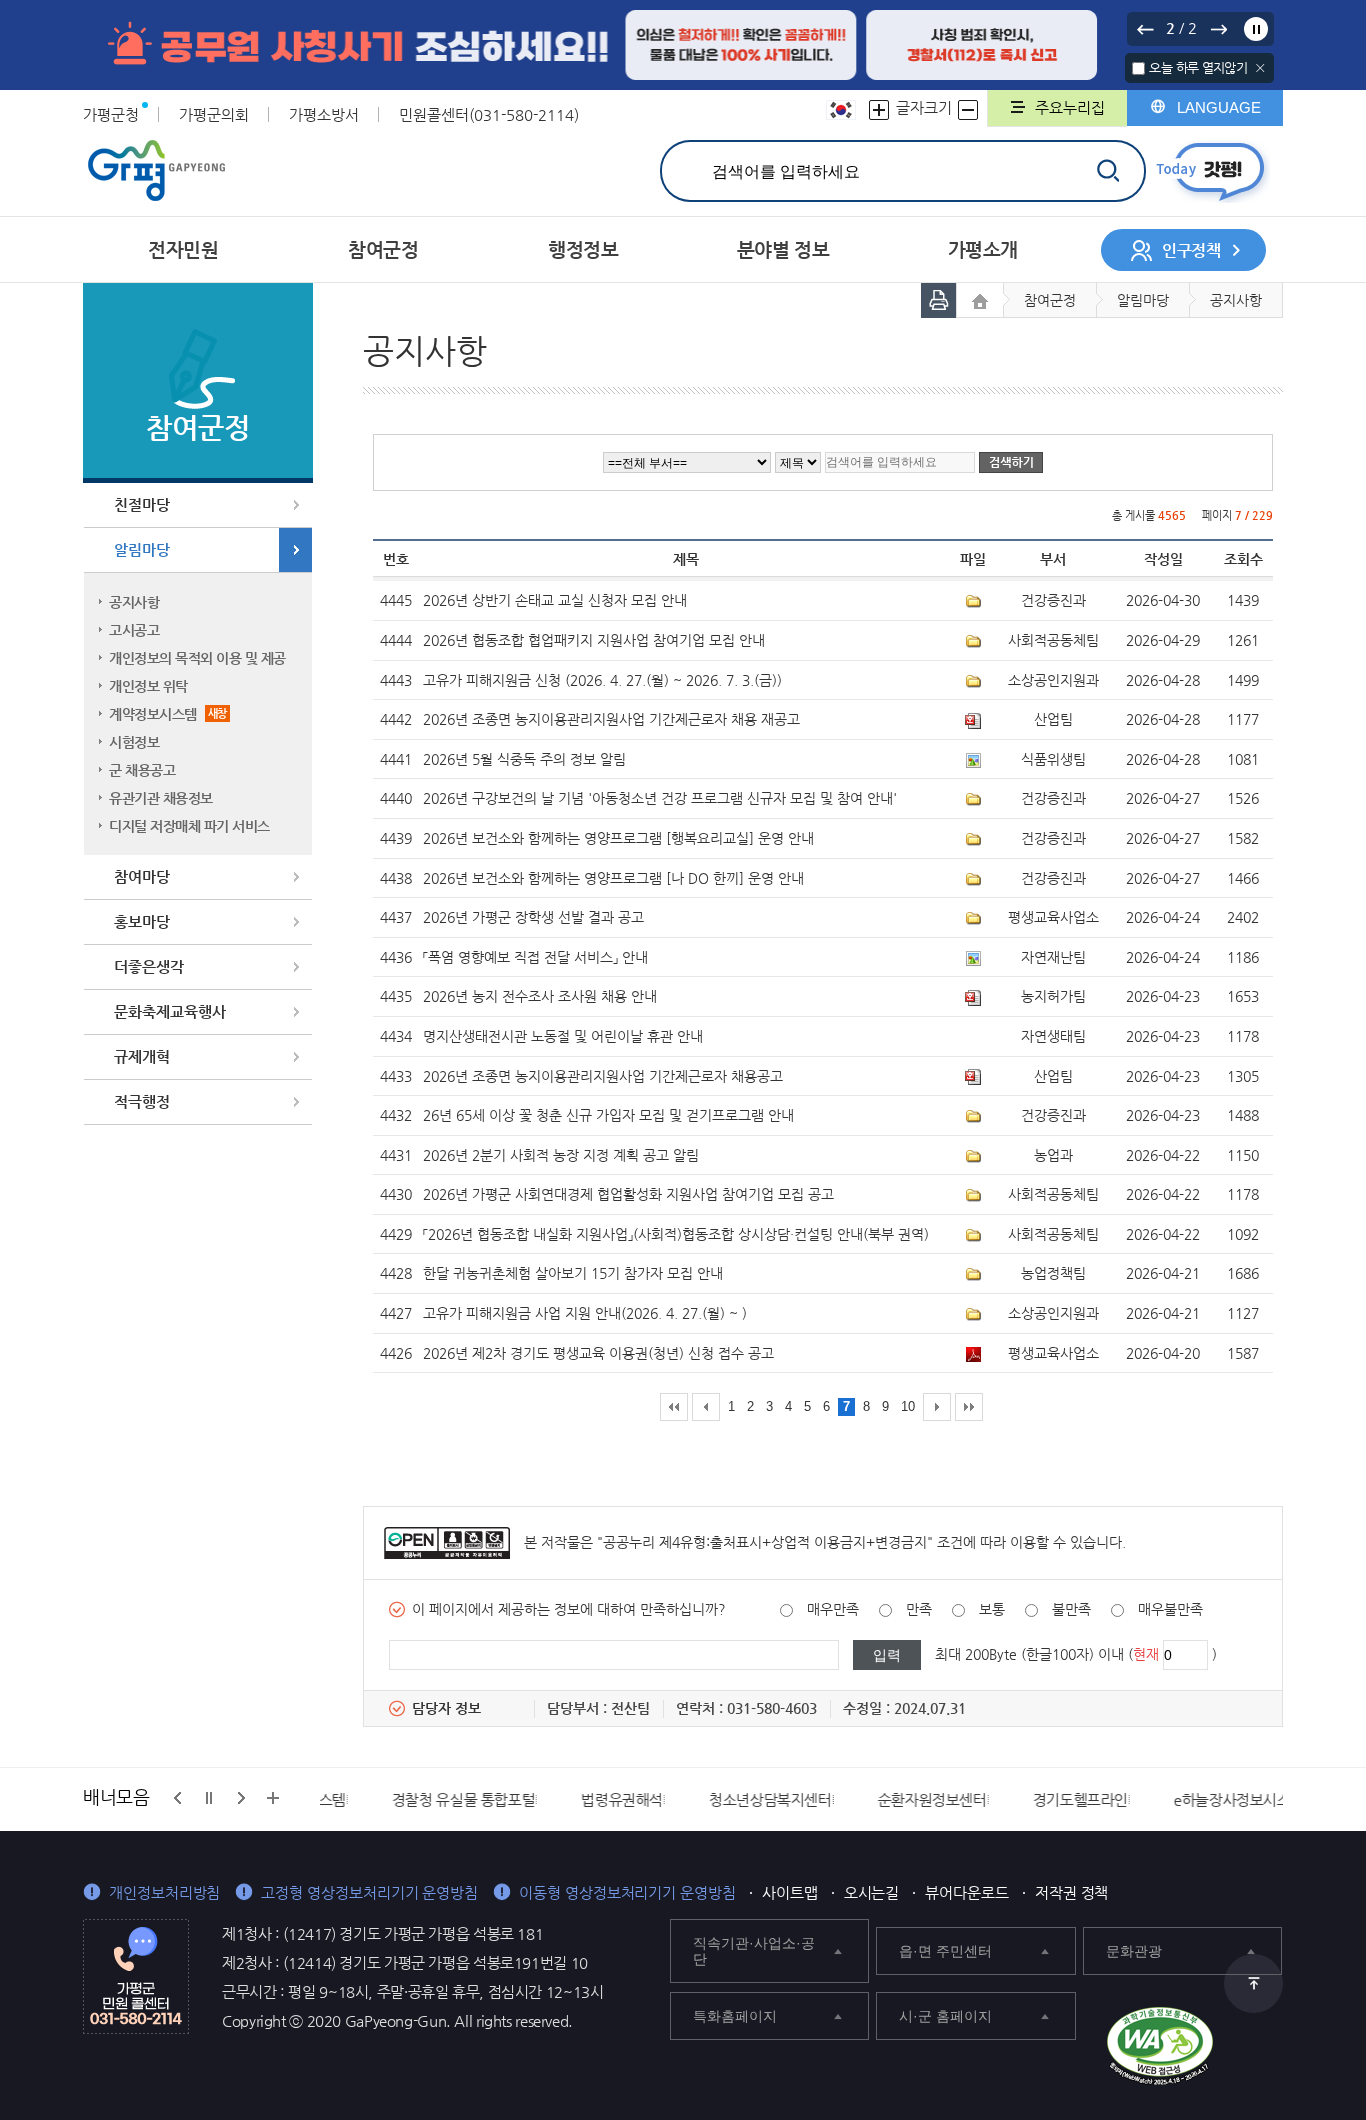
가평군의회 (214, 114)
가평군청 (111, 114)
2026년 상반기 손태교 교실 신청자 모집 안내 (555, 600)
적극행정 (142, 1101)
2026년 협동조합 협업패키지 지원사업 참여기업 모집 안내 (594, 640)
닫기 (1260, 68)
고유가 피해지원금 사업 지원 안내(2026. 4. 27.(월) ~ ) (585, 1313)
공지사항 (134, 602)
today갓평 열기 (1210, 171)
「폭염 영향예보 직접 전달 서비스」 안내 (535, 957)
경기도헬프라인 (1008, 1799)
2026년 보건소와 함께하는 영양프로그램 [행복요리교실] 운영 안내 (618, 838)
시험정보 (134, 742)
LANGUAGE (1219, 107)
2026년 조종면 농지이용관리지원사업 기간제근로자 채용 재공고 (611, 719)
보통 (992, 1609)
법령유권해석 (550, 1799)
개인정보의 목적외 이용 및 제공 (197, 658)
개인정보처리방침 (164, 1892)
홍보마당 (142, 921)
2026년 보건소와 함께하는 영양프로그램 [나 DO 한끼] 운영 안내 (613, 878)
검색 (1107, 170)
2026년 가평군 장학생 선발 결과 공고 (533, 917)
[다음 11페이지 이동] (937, 1407)
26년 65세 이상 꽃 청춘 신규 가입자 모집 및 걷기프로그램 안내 (608, 1115)
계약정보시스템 (168, 714)
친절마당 (142, 504)
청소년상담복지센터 (698, 1799)
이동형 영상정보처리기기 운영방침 (627, 1892)
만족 (919, 1609)
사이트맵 (790, 1892)
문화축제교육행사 (170, 1011)
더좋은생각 (149, 966)
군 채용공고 (142, 770)
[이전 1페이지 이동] (706, 1407)
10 (908, 1407)
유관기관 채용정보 (161, 798)
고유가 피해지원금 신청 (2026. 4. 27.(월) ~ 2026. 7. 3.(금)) (602, 680)
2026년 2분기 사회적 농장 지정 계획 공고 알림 (561, 1155)
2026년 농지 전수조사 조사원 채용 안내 (540, 996)
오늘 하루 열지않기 (1198, 67)
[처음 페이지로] (674, 1407)
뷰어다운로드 (967, 1892)
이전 (1145, 29)
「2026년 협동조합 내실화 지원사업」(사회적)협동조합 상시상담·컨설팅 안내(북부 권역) (676, 1234)
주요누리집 (1070, 107)
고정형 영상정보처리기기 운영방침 (369, 1892)
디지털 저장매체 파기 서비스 (189, 826)
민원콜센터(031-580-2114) (489, 114)
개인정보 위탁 (148, 686)
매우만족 (833, 1609)
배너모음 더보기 (273, 1798)
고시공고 (134, 630)
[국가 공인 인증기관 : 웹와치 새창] (1160, 2046)
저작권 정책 (1072, 1892)
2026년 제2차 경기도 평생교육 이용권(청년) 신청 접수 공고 (598, 1353)
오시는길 (872, 1892)
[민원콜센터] (136, 1975)
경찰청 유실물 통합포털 (392, 1799)
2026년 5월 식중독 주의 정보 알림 (524, 759)
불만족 (1071, 1609)
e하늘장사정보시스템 (1167, 1799)
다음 (1218, 29)
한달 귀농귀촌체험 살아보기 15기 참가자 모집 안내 (573, 1273)
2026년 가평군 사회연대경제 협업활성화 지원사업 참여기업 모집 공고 (628, 1194)
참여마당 (142, 876)
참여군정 (1050, 300)
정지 (1256, 29)
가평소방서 (324, 114)
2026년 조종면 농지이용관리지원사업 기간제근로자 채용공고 (603, 1076)
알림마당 (142, 549)
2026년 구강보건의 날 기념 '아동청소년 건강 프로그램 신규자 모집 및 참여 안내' (660, 798)
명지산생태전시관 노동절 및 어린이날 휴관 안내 (563, 1036)
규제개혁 (142, 1056)
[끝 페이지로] (969, 1407)
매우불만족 (1170, 1609)
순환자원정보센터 (860, 1799)
